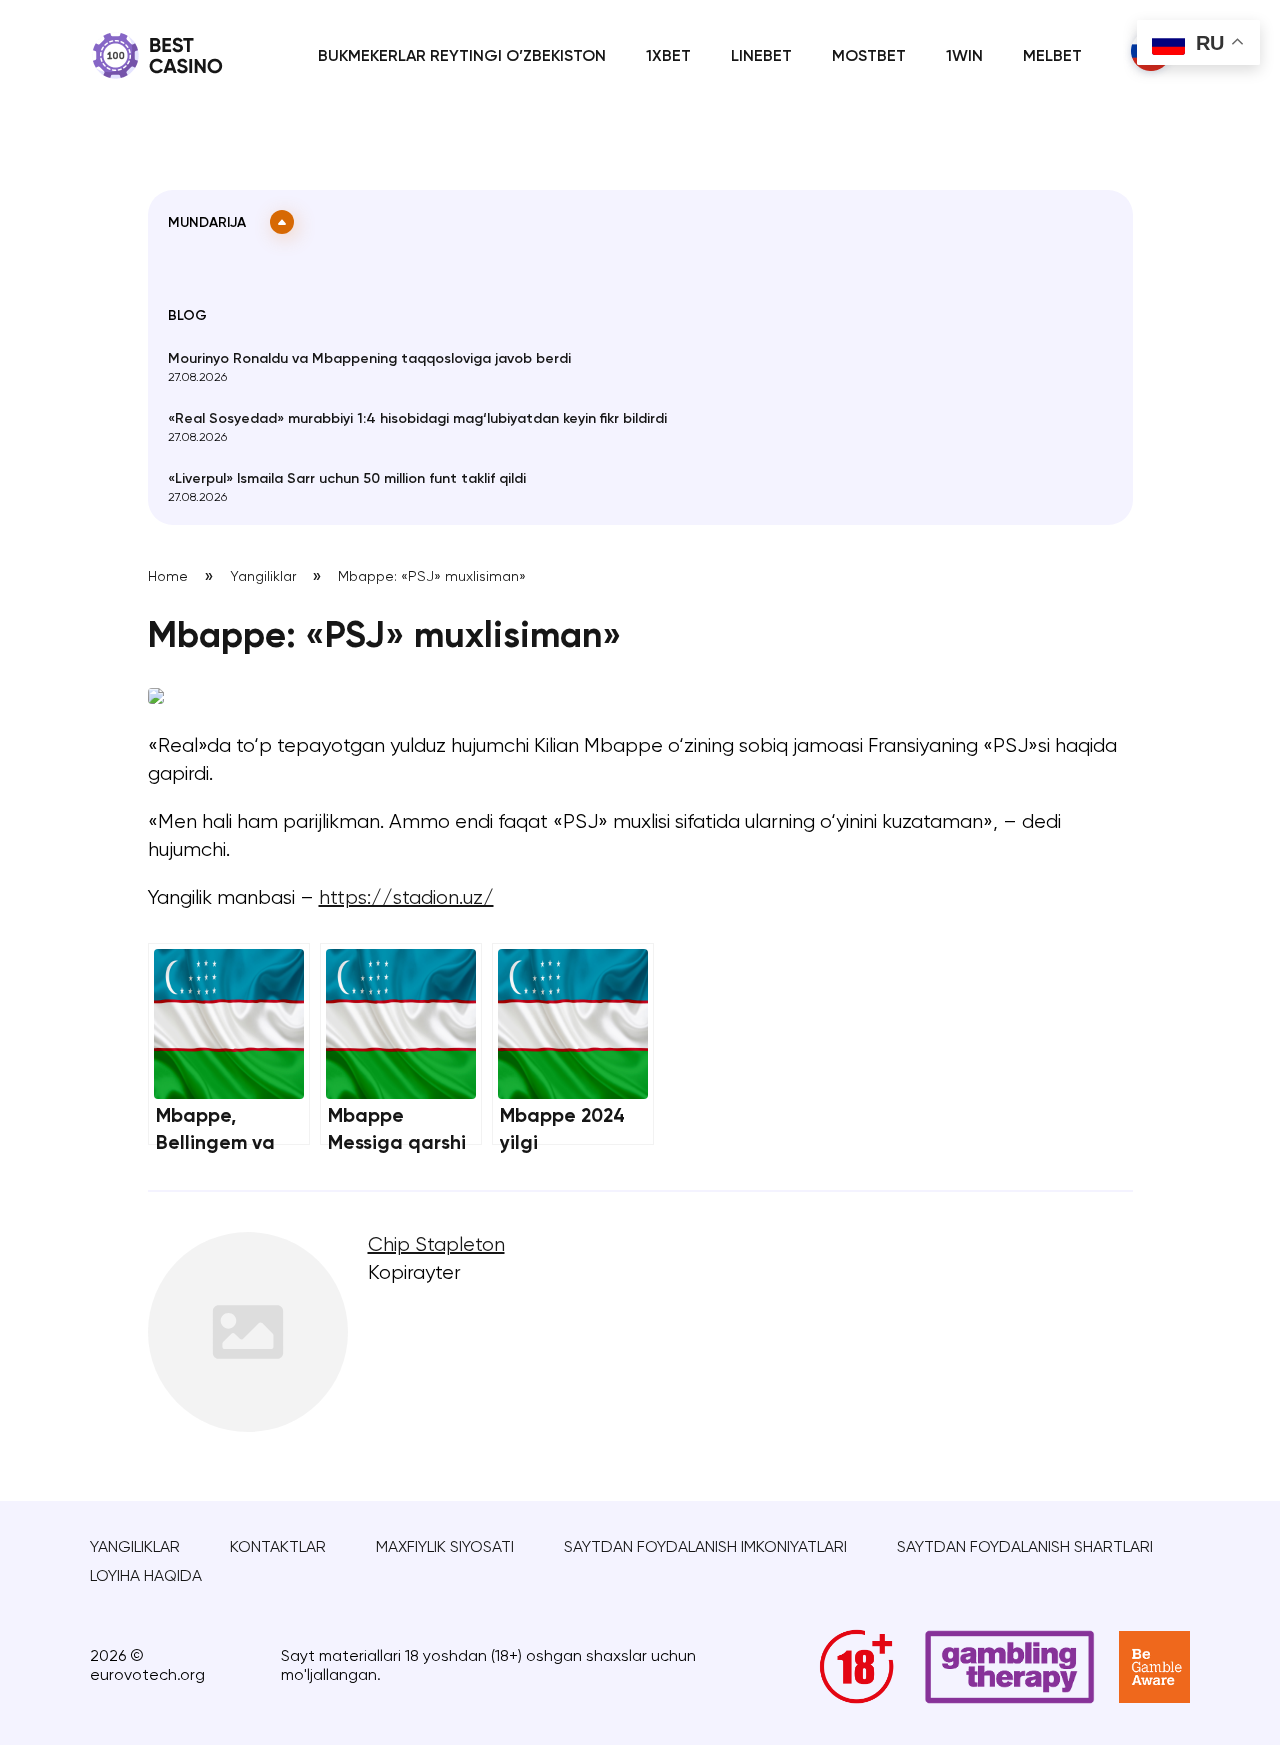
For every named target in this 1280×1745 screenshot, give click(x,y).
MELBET (1052, 57)
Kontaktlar (278, 1548)
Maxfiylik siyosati (445, 1548)
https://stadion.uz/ (406, 898)
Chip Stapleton (436, 1245)
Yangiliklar (263, 577)
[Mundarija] (282, 222)
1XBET (668, 57)
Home (168, 577)
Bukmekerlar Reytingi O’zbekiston (462, 57)
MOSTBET (869, 57)
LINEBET (761, 57)
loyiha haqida (146, 1577)
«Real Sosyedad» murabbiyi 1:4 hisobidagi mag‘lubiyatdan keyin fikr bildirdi (417, 419)
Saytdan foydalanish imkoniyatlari (705, 1548)
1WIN (964, 57)
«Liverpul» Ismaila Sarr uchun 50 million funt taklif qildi (347, 479)
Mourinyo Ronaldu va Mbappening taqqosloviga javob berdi (369, 359)
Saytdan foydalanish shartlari (1025, 1548)
